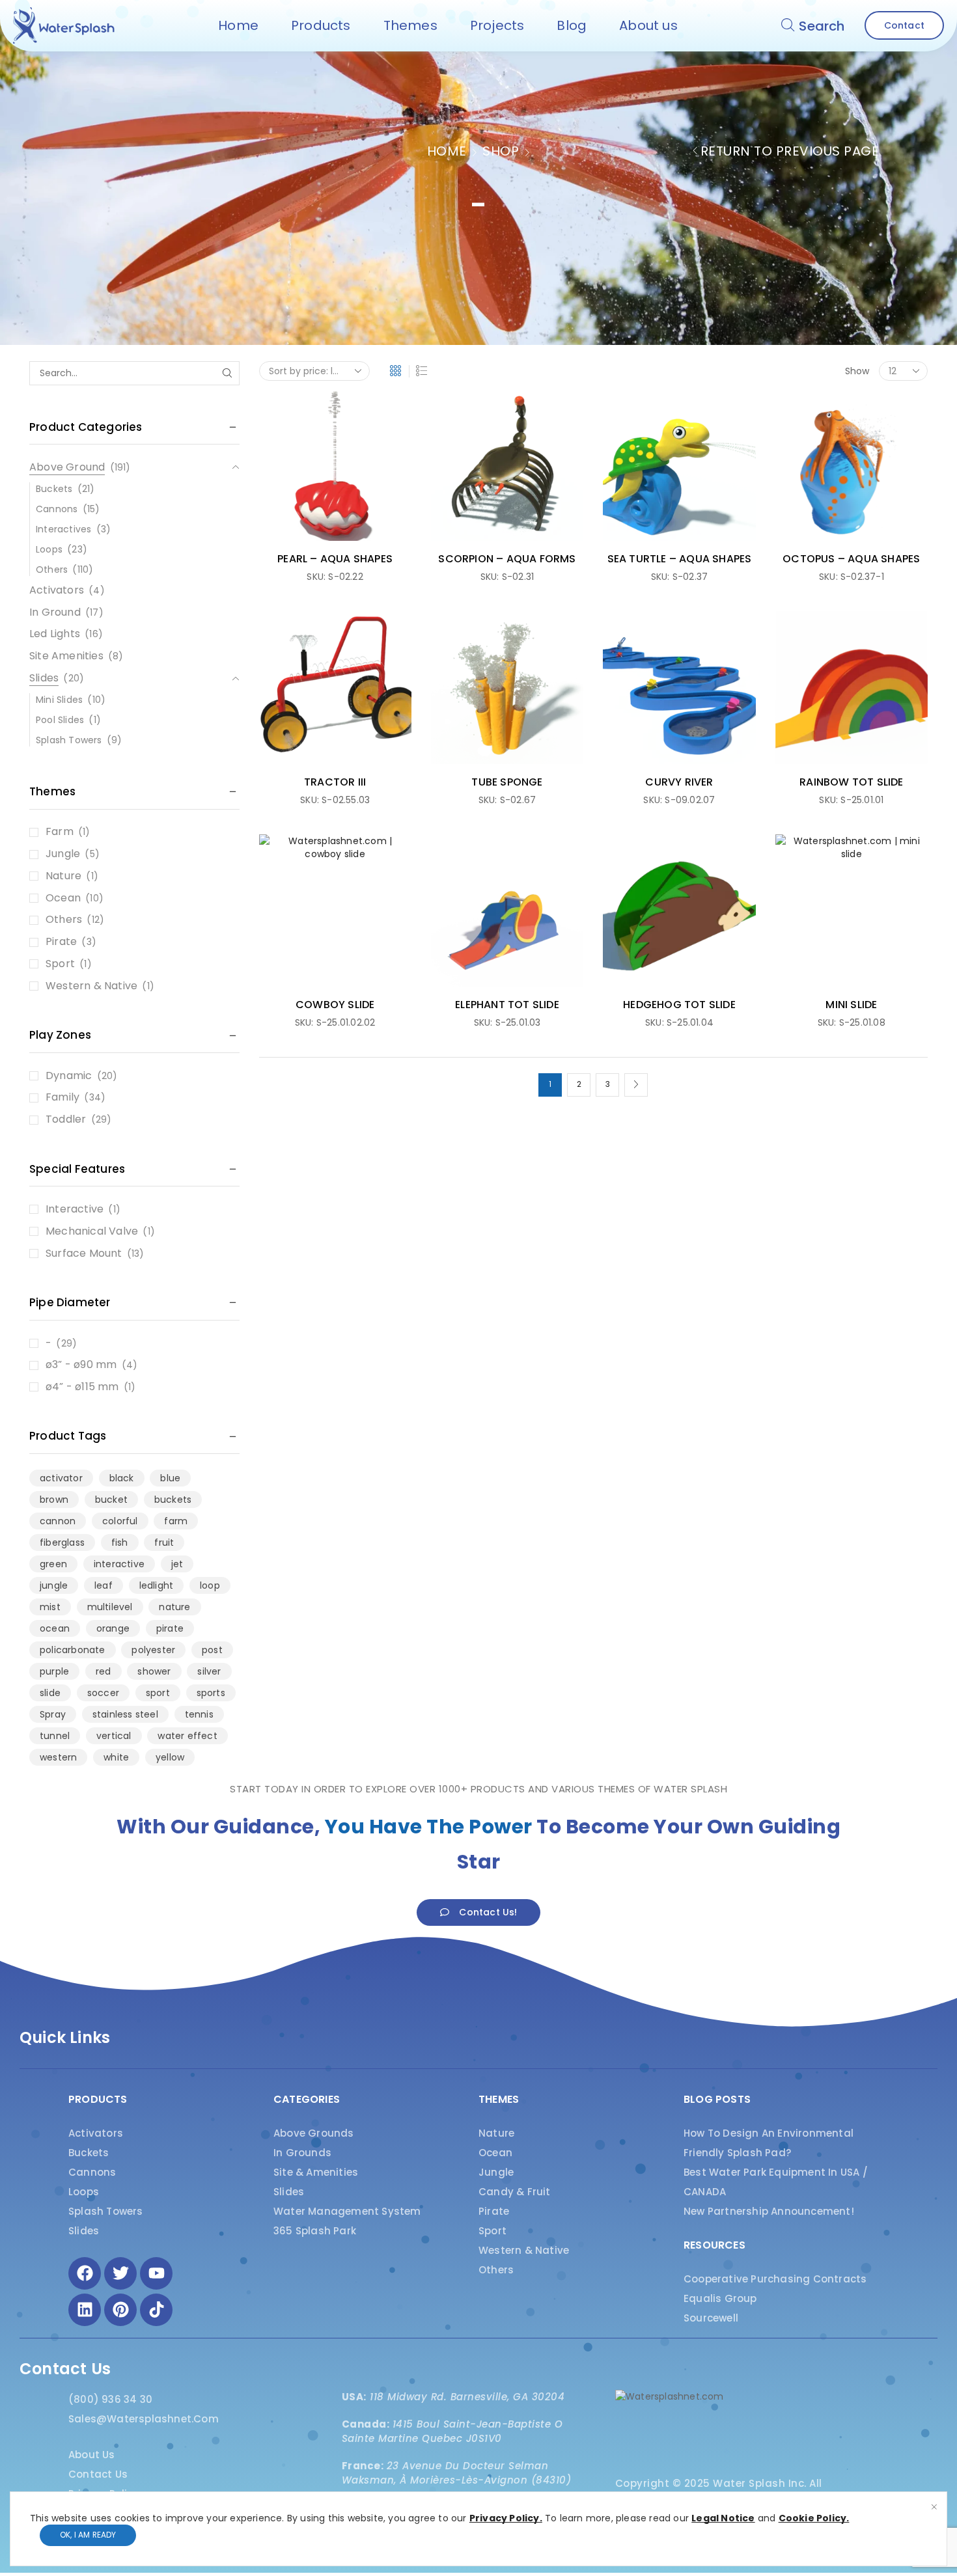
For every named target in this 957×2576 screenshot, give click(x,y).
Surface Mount (84, 1254)
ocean (55, 1628)
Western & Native (91, 986)
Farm (60, 832)
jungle (54, 1585)
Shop (501, 151)
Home (447, 151)
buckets (173, 1500)
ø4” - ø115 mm (82, 1387)
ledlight (157, 1585)
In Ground (55, 612)
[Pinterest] (120, 2310)
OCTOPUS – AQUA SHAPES (851, 559)
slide (50, 1693)
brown (54, 1500)
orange (113, 1628)
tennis (199, 1714)
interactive (119, 1564)
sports (211, 1693)
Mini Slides (59, 700)
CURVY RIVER (679, 782)
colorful (120, 1521)
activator (61, 1478)
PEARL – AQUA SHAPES (335, 559)
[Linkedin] (85, 2310)
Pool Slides (60, 720)
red (104, 1671)
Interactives (63, 529)
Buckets (54, 489)
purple (54, 1671)
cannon (58, 1521)
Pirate (61, 942)
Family (62, 1097)
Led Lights (55, 634)
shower (154, 1671)
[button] (813, 25)
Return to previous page (790, 151)
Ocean (63, 898)
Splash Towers (69, 740)
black (122, 1478)
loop (210, 1585)
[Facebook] (85, 2273)
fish (120, 1542)
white (116, 1757)
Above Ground (67, 467)
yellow (170, 1757)
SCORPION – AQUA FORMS (507, 559)
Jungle (63, 854)
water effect (187, 1736)
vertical (114, 1736)
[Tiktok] (156, 2310)
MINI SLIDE (851, 1005)
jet (177, 1564)
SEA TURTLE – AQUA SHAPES (680, 559)
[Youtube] (156, 2273)
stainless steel (125, 1714)
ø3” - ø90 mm (81, 1365)
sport (158, 1693)
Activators (57, 590)
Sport (60, 964)
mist (50, 1607)
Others (52, 569)
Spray (53, 1714)
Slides (44, 678)
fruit (164, 1542)
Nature (63, 876)
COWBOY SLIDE (335, 1005)
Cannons (57, 509)
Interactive (75, 1209)
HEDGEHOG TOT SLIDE (679, 1005)
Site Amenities (66, 656)
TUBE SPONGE (507, 782)
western (58, 1757)
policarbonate (73, 1650)
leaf (104, 1585)
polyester (153, 1650)
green (53, 1564)
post (212, 1650)
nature (174, 1607)
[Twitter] (120, 2273)
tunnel (55, 1736)
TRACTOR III (335, 782)
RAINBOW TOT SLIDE (851, 782)
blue (170, 1478)
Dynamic (69, 1076)
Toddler (66, 1119)
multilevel (110, 1607)
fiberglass (62, 1542)
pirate (170, 1628)
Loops (49, 549)
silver (209, 1671)
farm (176, 1521)
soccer (103, 1693)
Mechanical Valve (92, 1231)
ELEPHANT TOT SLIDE (507, 1005)
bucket (111, 1500)
